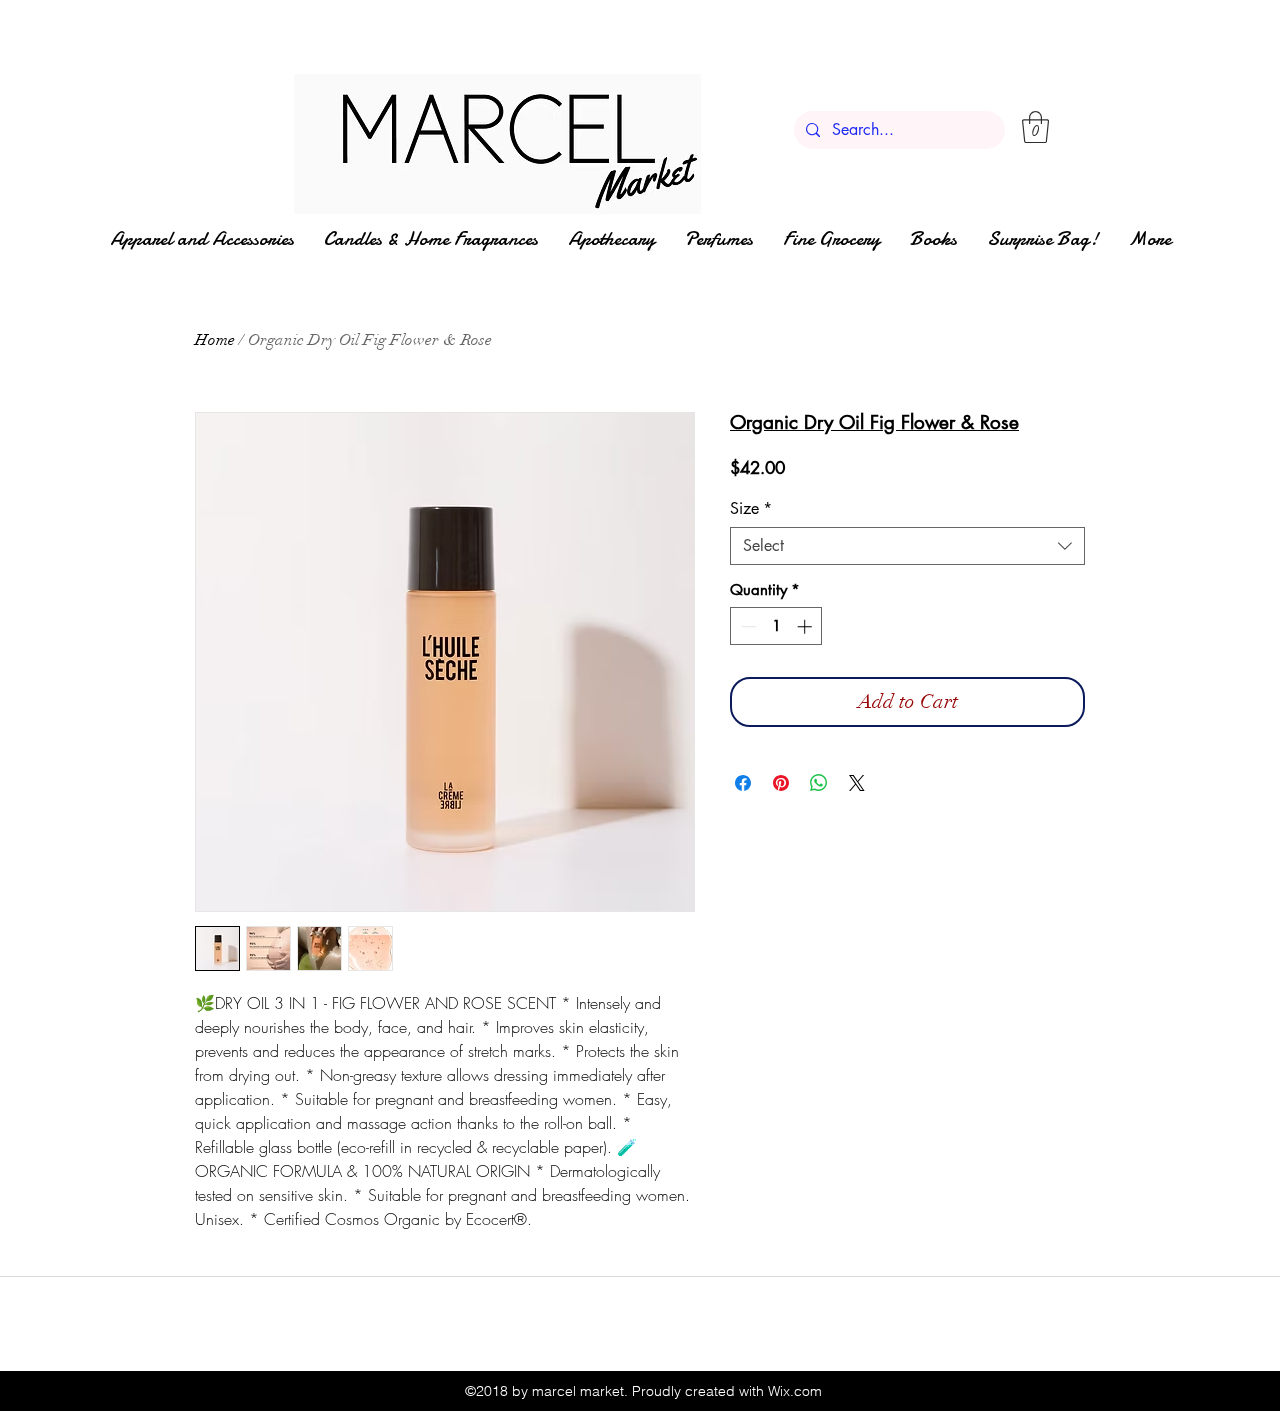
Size (751, 509)
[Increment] (806, 626)
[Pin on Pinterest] (781, 783)
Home (215, 340)
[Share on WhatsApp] (819, 783)
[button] (1035, 127)
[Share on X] (857, 783)
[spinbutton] (776, 626)
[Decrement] (746, 626)
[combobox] (907, 546)
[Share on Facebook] (743, 783)
